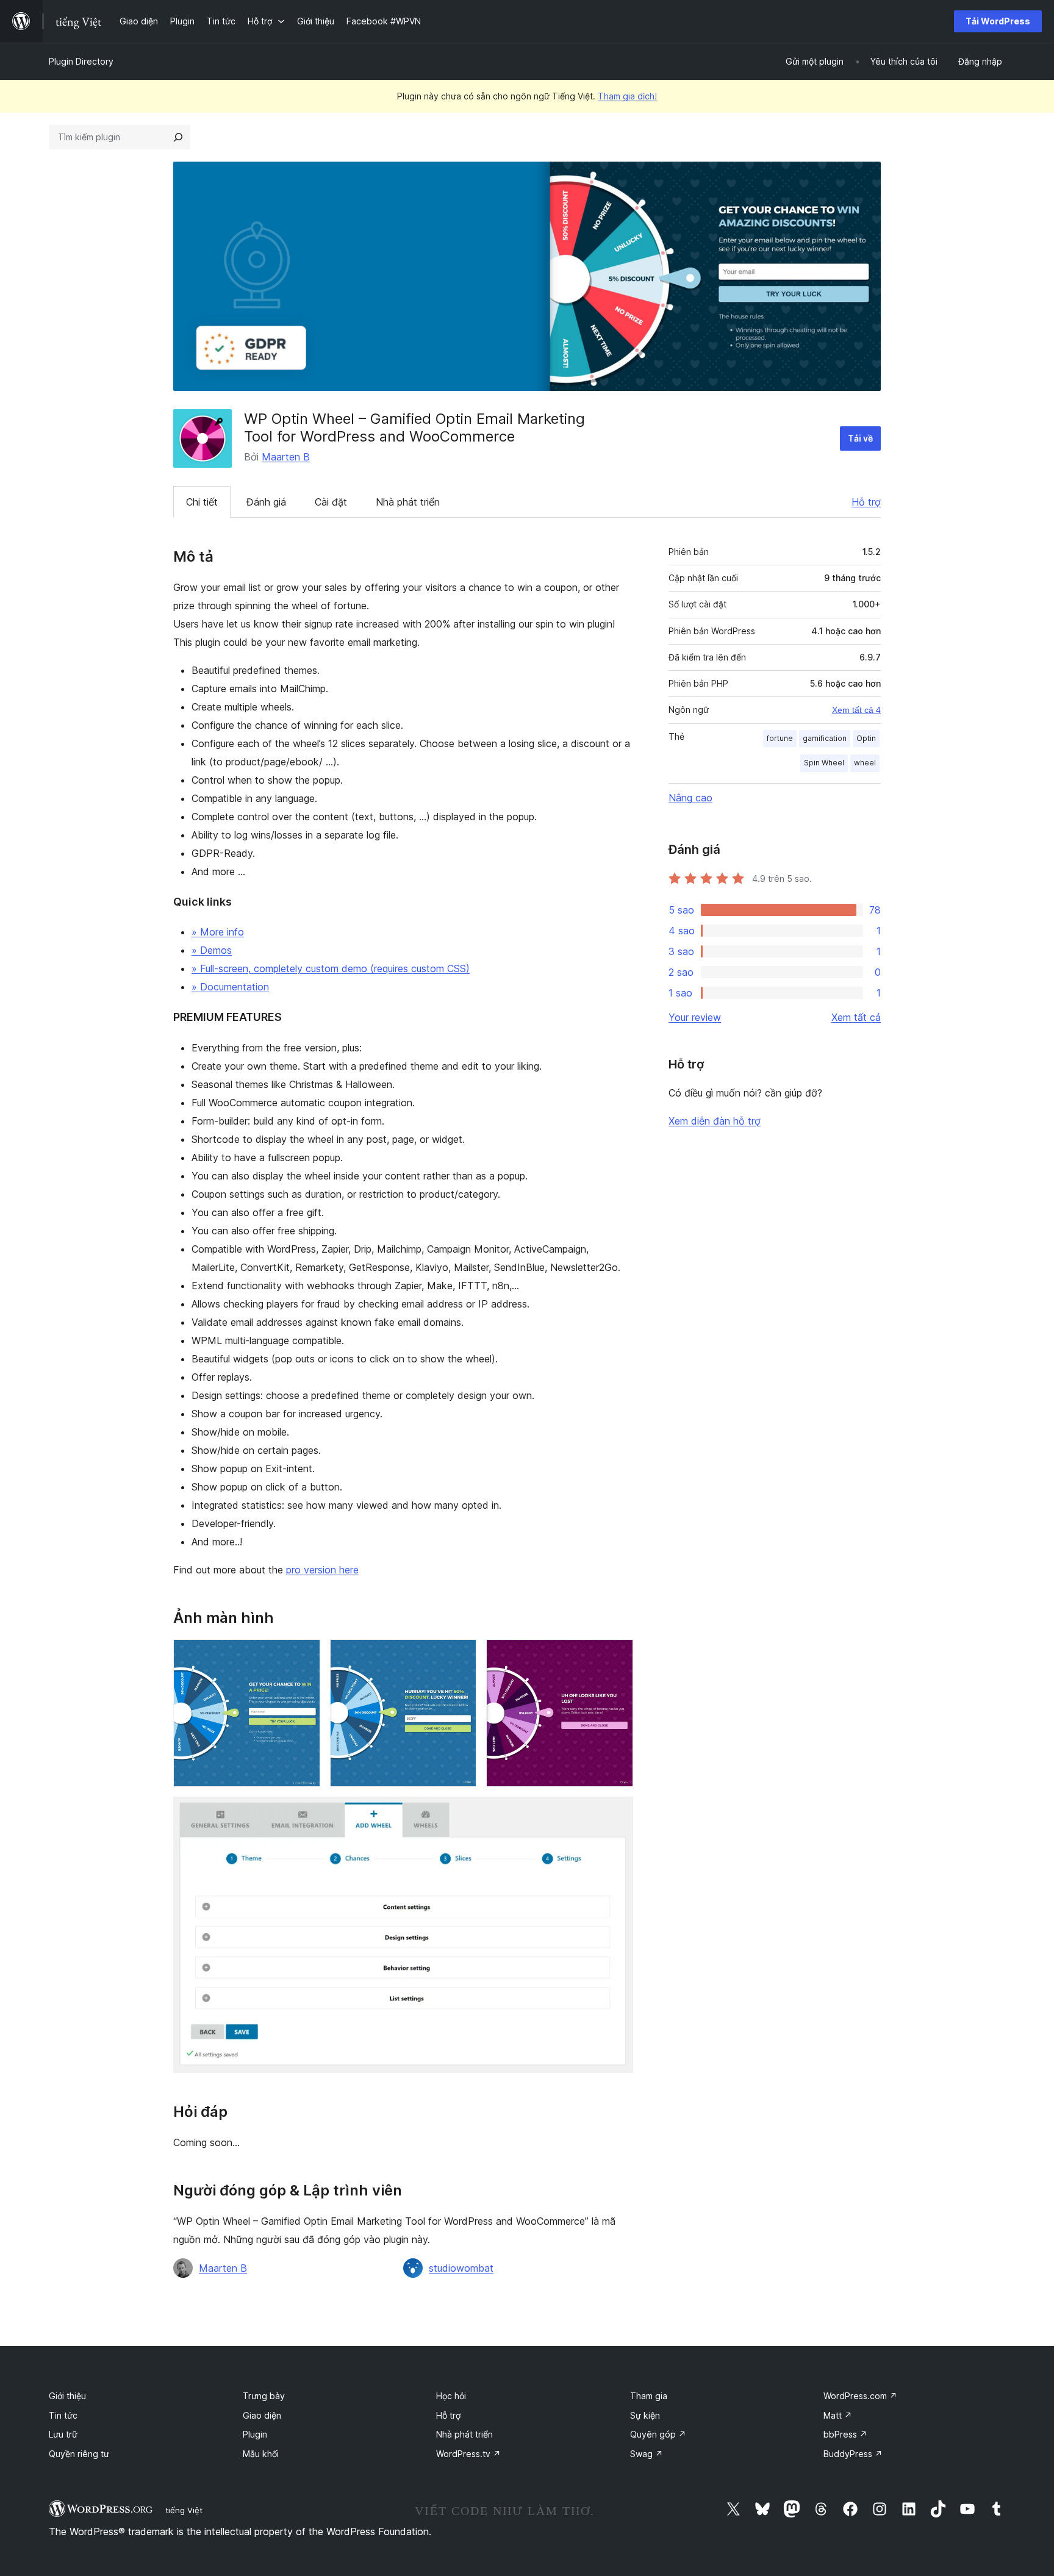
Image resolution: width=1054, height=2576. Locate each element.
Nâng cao (690, 798)
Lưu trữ (63, 2434)
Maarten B (286, 457)
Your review (695, 1017)
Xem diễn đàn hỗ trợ (715, 1121)
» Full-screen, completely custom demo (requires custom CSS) (331, 968)
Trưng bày (264, 2396)
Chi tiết (202, 502)
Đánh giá (266, 502)
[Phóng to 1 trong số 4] (304, 1656)
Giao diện (262, 2415)
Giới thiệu (67, 2396)
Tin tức (63, 2415)
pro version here (322, 1570)
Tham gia (649, 2396)
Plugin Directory (81, 61)
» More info (218, 932)
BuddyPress (853, 2454)
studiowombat (461, 2268)
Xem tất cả (856, 1017)
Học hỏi (451, 2396)
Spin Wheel (824, 763)
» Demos (212, 950)
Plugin (255, 2434)
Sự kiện (645, 2415)
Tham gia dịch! (627, 96)
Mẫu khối (261, 2454)
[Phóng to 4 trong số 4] (617, 1813)
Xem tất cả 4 (856, 710)
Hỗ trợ (866, 502)
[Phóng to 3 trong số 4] (617, 1656)
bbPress (845, 2434)
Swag (647, 2454)
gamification (825, 738)
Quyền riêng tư (79, 2454)
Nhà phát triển (408, 502)
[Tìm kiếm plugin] (178, 137)
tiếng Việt (184, 2510)
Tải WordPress (998, 21)
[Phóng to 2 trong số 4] (460, 1656)
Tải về (860, 438)
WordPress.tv (468, 2454)
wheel (865, 763)
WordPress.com (860, 2396)
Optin (866, 738)
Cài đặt (331, 502)
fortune (780, 738)
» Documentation (230, 987)
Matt (838, 2415)
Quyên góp (658, 2434)
